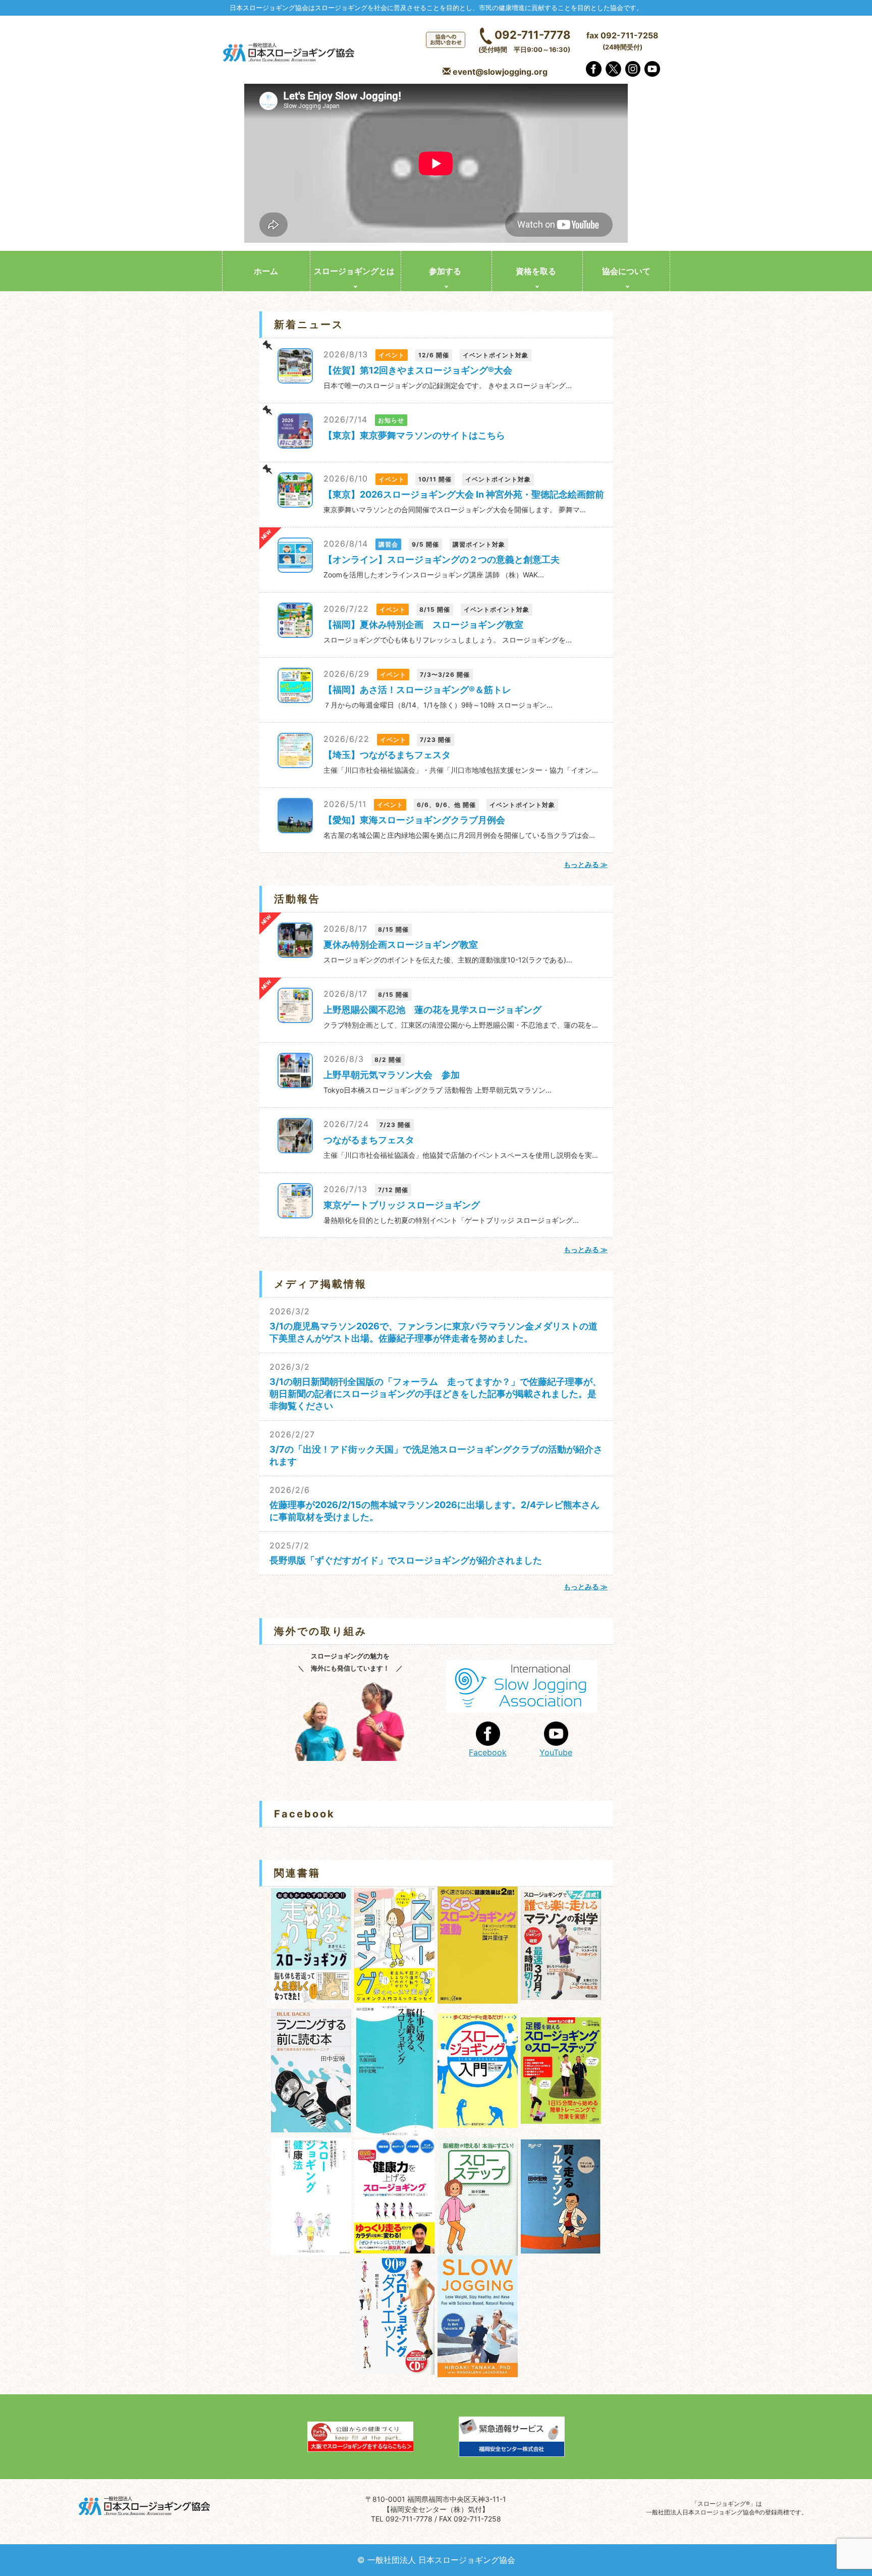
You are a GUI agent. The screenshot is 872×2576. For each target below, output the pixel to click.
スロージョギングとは (354, 271)
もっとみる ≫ (586, 864)
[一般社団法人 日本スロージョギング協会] (290, 53)
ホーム (266, 271)
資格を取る (536, 271)
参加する (445, 271)
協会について (626, 271)
